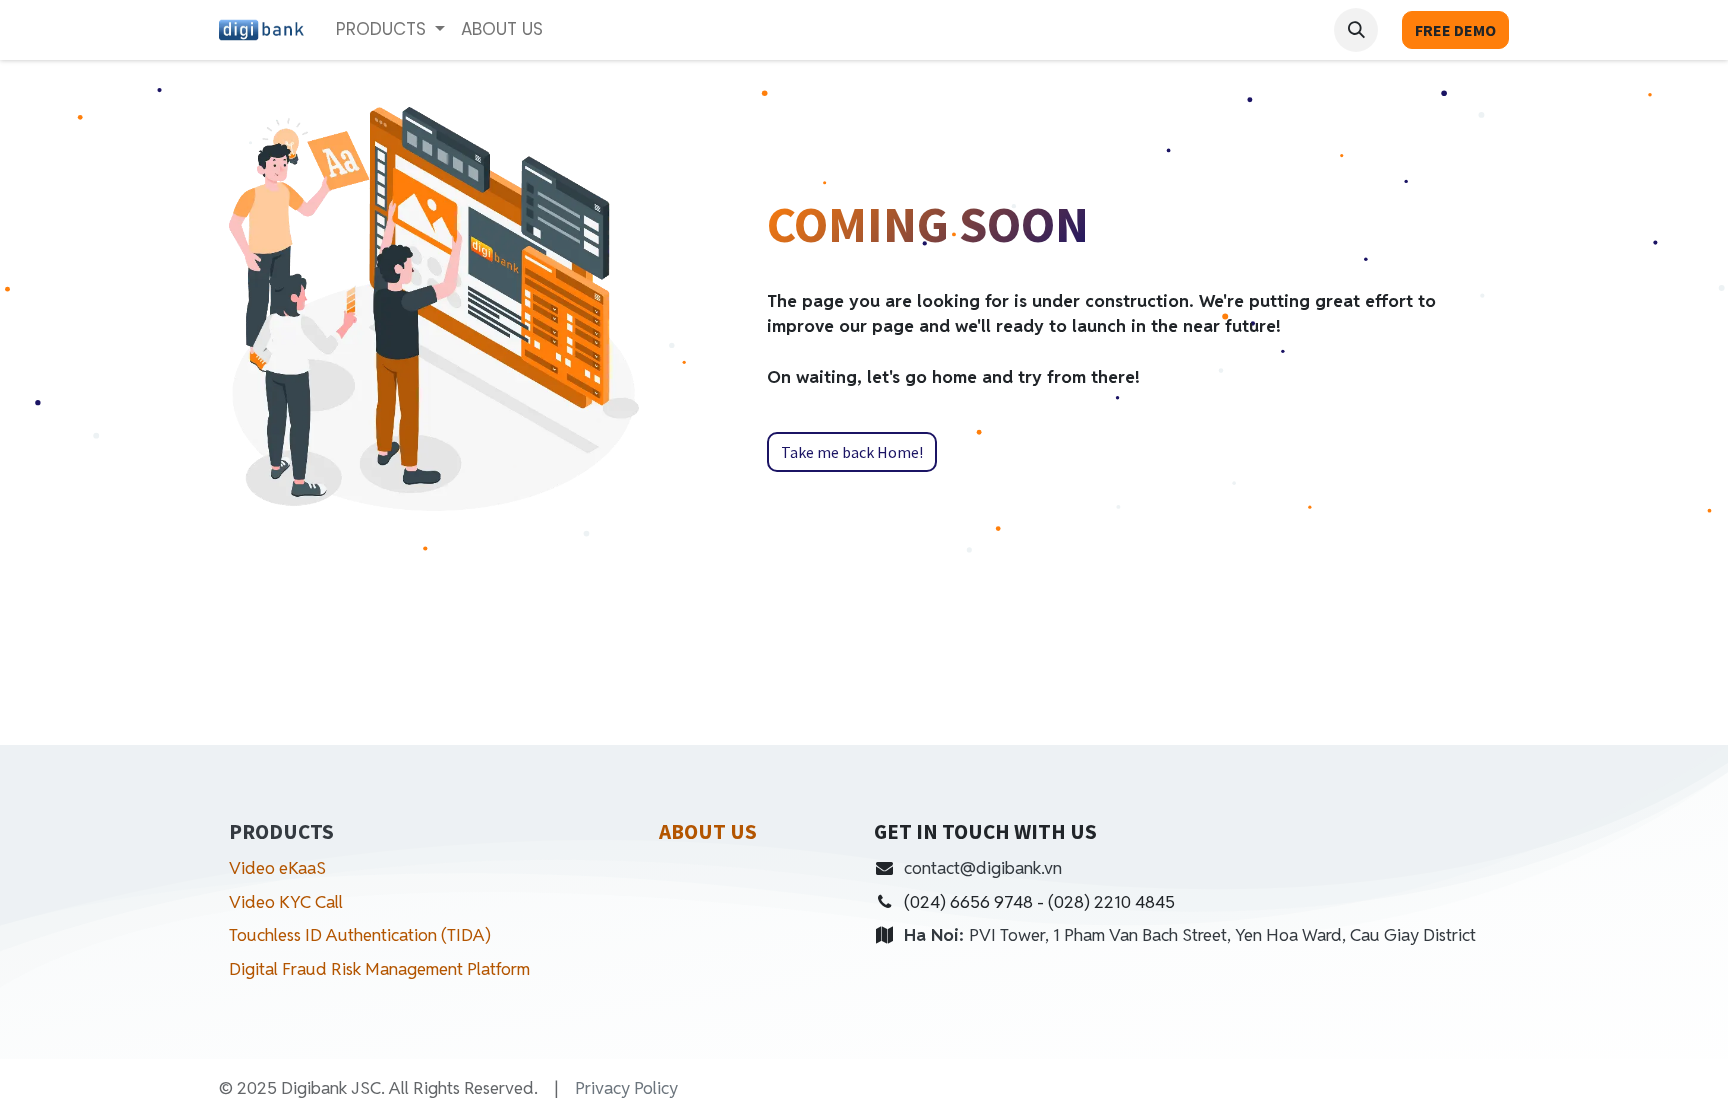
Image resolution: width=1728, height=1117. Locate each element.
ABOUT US (708, 831)
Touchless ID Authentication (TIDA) (360, 935)
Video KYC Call (286, 902)
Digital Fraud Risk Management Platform (381, 969)
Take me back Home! (852, 452)
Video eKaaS (277, 868)
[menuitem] (502, 30)
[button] (1356, 30)
